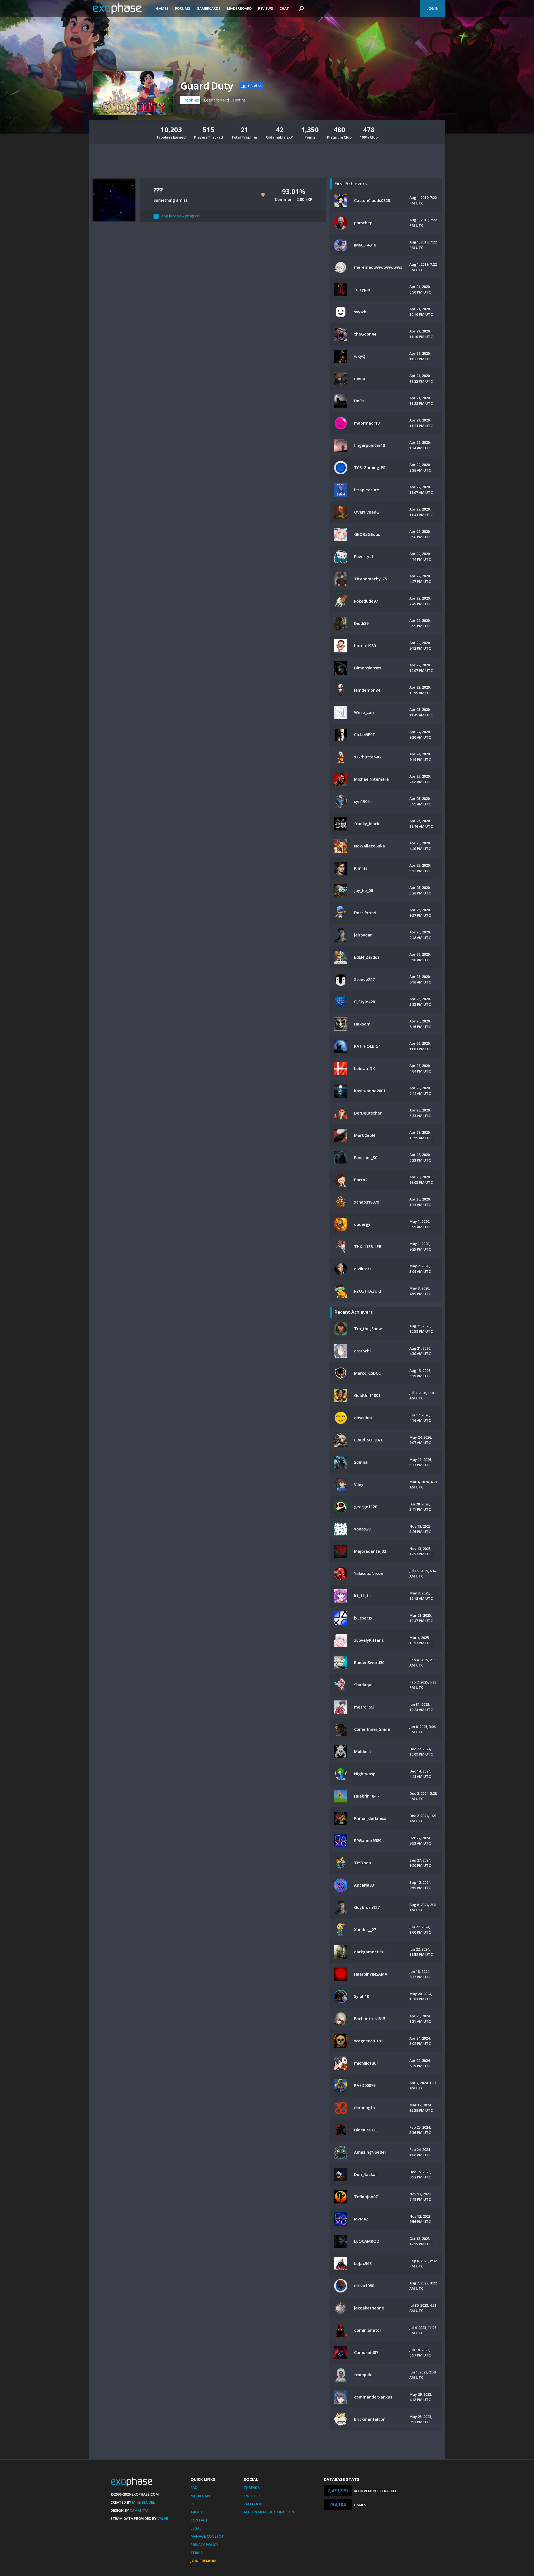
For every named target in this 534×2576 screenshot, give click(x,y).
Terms (197, 2553)
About (197, 2512)
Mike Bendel (144, 2502)
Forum (239, 100)
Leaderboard (239, 8)
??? (158, 190)
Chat (284, 8)
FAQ (194, 2488)
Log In (432, 8)
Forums (183, 8)
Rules (196, 2504)
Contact (199, 2520)
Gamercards (209, 8)
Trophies (190, 100)
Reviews (266, 8)
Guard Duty (207, 86)
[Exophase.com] (121, 9)
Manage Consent (207, 2536)
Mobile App (201, 2496)
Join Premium (203, 2561)
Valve (163, 2518)
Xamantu (139, 2510)
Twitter (252, 2496)
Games (162, 8)
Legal (196, 2528)
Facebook (253, 2504)
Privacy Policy (204, 2545)
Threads (252, 2488)
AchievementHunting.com (269, 2512)
